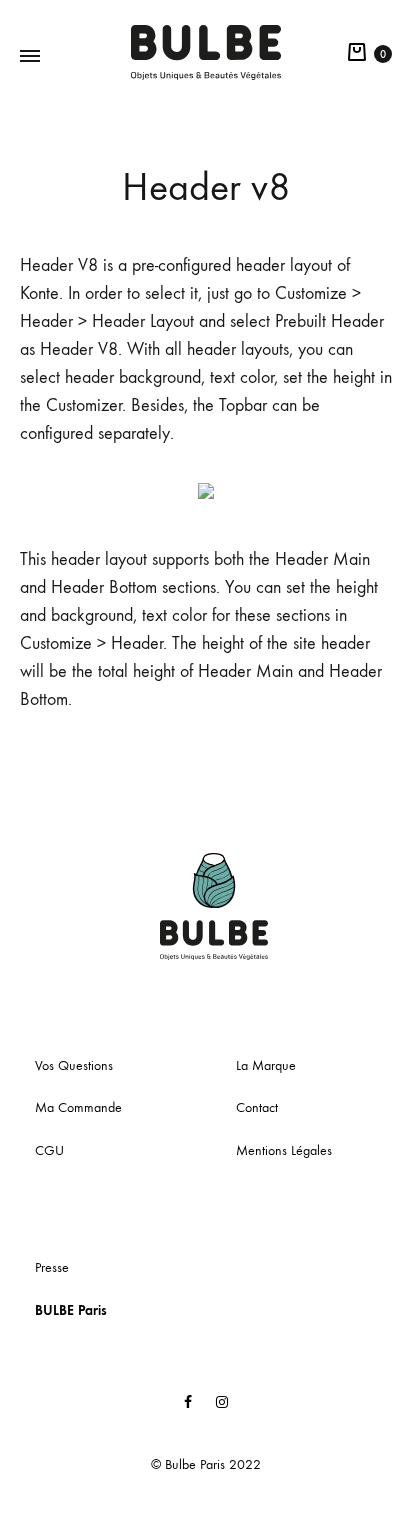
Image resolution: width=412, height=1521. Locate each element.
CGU (49, 1150)
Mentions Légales (284, 1150)
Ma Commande (78, 1107)
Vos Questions (74, 1065)
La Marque (266, 1065)
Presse (52, 1267)
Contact (257, 1107)
